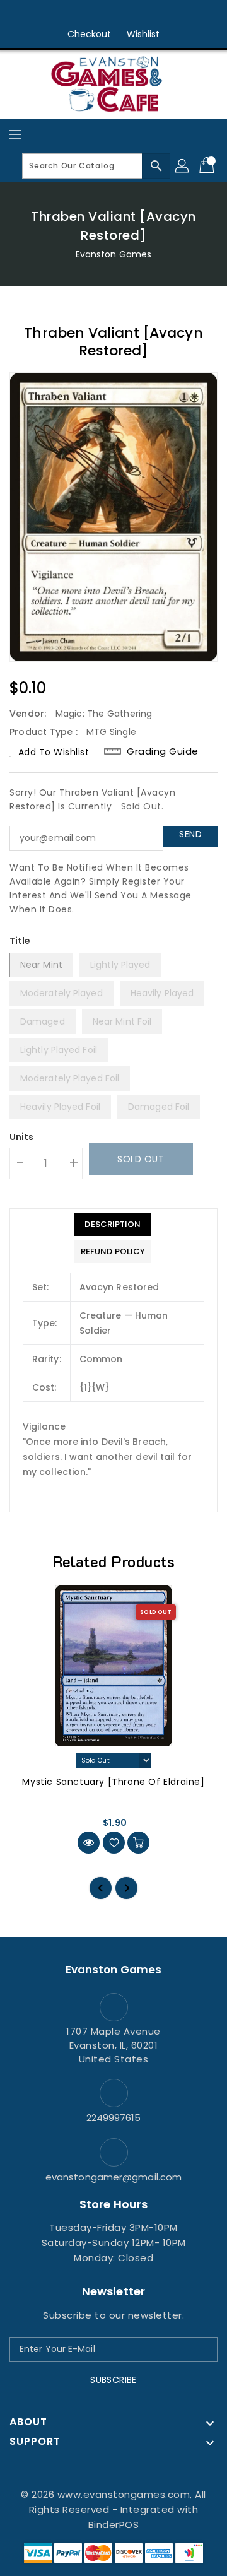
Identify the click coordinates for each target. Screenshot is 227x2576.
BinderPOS (114, 2525)
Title (20, 941)
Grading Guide (163, 751)
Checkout (90, 34)
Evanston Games (113, 254)
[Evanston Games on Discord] (137, 15)
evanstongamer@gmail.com (113, 2177)
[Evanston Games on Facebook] (90, 15)
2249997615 (114, 2118)
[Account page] (183, 166)
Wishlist (143, 34)
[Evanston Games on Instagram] (113, 15)
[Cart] (208, 166)
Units (22, 1137)
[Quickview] (89, 1843)
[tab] (113, 1225)
